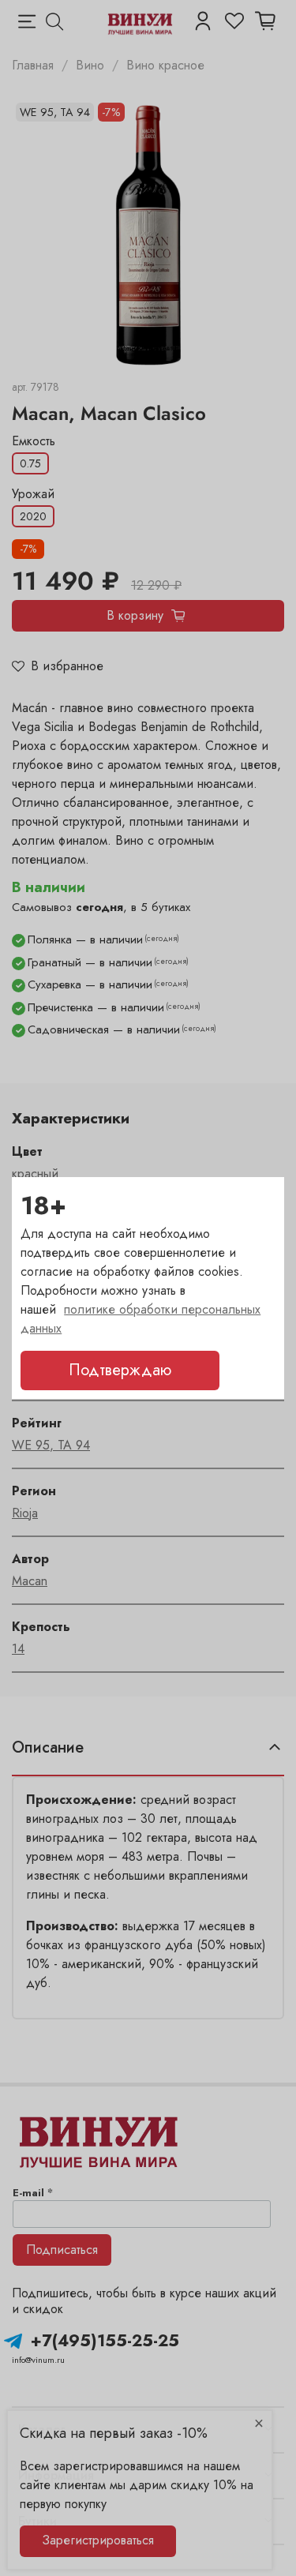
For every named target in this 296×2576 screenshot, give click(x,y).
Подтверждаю (120, 1370)
